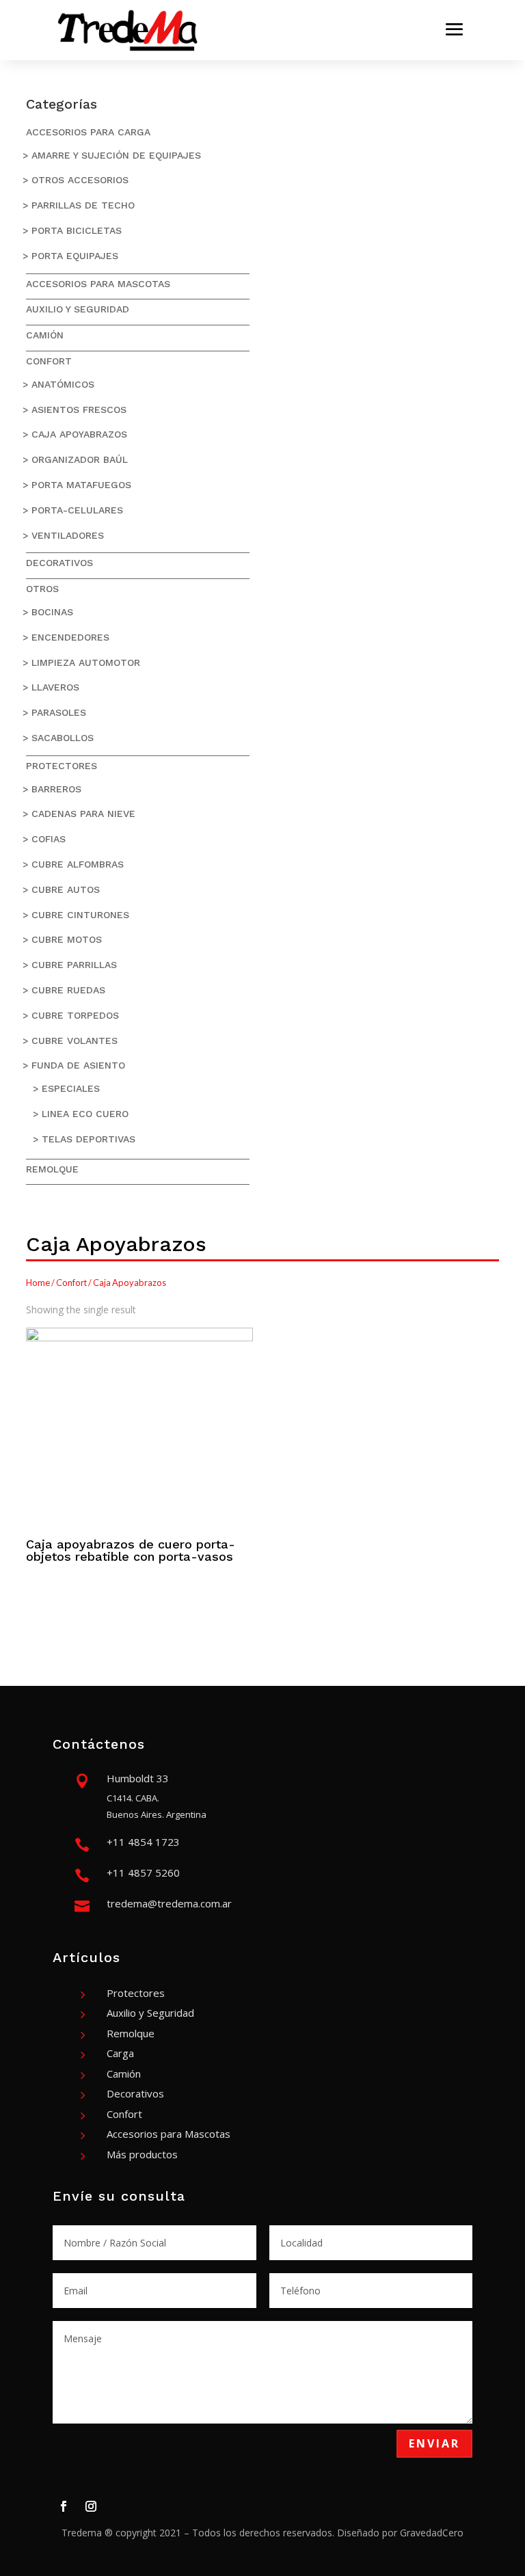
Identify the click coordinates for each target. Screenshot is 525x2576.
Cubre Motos (67, 939)
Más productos (142, 2154)
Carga (120, 2053)
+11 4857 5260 (143, 1873)
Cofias (49, 839)
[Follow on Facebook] (64, 2506)
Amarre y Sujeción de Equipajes (116, 155)
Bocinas (52, 612)
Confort (49, 361)
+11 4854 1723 (143, 1842)
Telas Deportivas (89, 1139)
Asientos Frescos (79, 410)
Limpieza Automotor (86, 662)
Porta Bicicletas (77, 230)
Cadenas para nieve (83, 814)
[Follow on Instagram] (91, 2506)
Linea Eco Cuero (85, 1114)
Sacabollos (63, 738)
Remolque (52, 1169)
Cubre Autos (66, 889)
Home (38, 1283)
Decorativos (59, 563)
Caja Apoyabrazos (79, 434)
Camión (45, 335)
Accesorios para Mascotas (98, 284)
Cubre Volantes (75, 1041)
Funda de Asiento (78, 1065)
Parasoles (59, 712)
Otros (42, 589)
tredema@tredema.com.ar (169, 1903)
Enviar (434, 2443)
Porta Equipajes (75, 256)
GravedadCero (432, 2533)
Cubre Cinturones (80, 915)
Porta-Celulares (77, 510)
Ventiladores (68, 535)
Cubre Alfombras (78, 864)
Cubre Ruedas (68, 990)
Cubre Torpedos (75, 1015)
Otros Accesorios (80, 180)
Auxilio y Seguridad (78, 309)
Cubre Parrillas (74, 965)
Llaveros (55, 687)
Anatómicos (63, 384)
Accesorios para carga (88, 132)
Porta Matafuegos (81, 485)
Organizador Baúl (80, 459)
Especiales (71, 1088)
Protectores (62, 766)
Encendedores (70, 637)
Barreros (56, 789)
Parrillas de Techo (83, 205)
